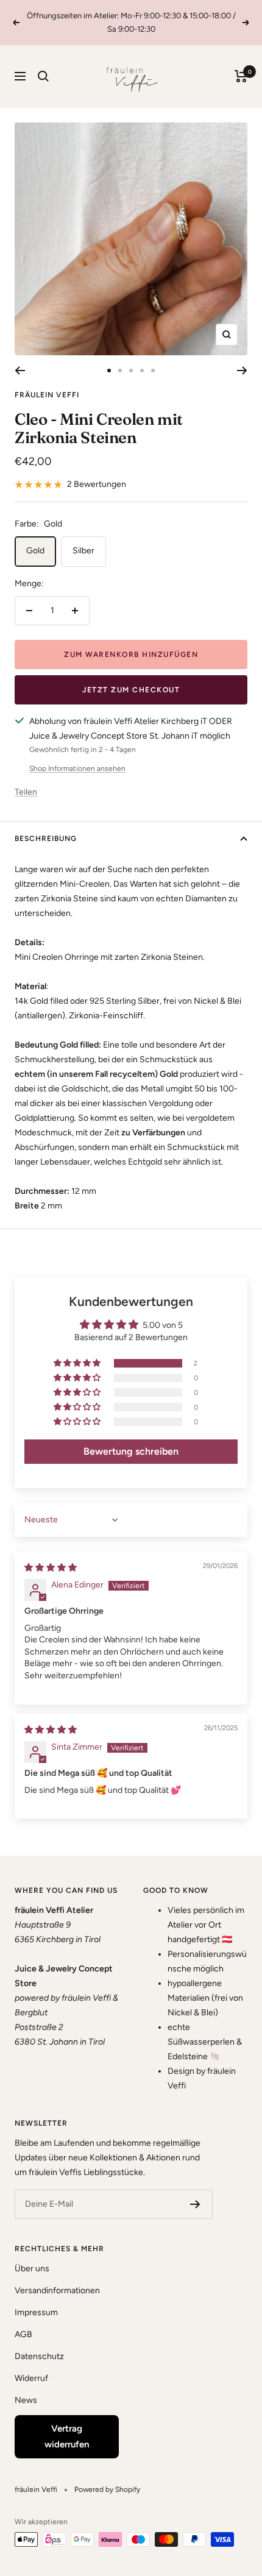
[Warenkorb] (241, 76)
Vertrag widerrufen (67, 2436)
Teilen (26, 792)
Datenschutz (39, 2356)
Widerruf (31, 2378)
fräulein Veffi (47, 395)
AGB (23, 2334)
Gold (35, 551)
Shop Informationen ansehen (77, 768)
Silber (83, 551)
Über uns (32, 2269)
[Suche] (43, 76)
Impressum (36, 2312)
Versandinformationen (57, 2290)
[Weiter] (242, 371)
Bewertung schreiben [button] (131, 1451)
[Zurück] (20, 371)
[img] (51, 1568)
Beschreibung (46, 839)
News (26, 2400)
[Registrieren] (195, 2204)
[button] (78, 1363)
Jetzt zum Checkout (131, 690)
